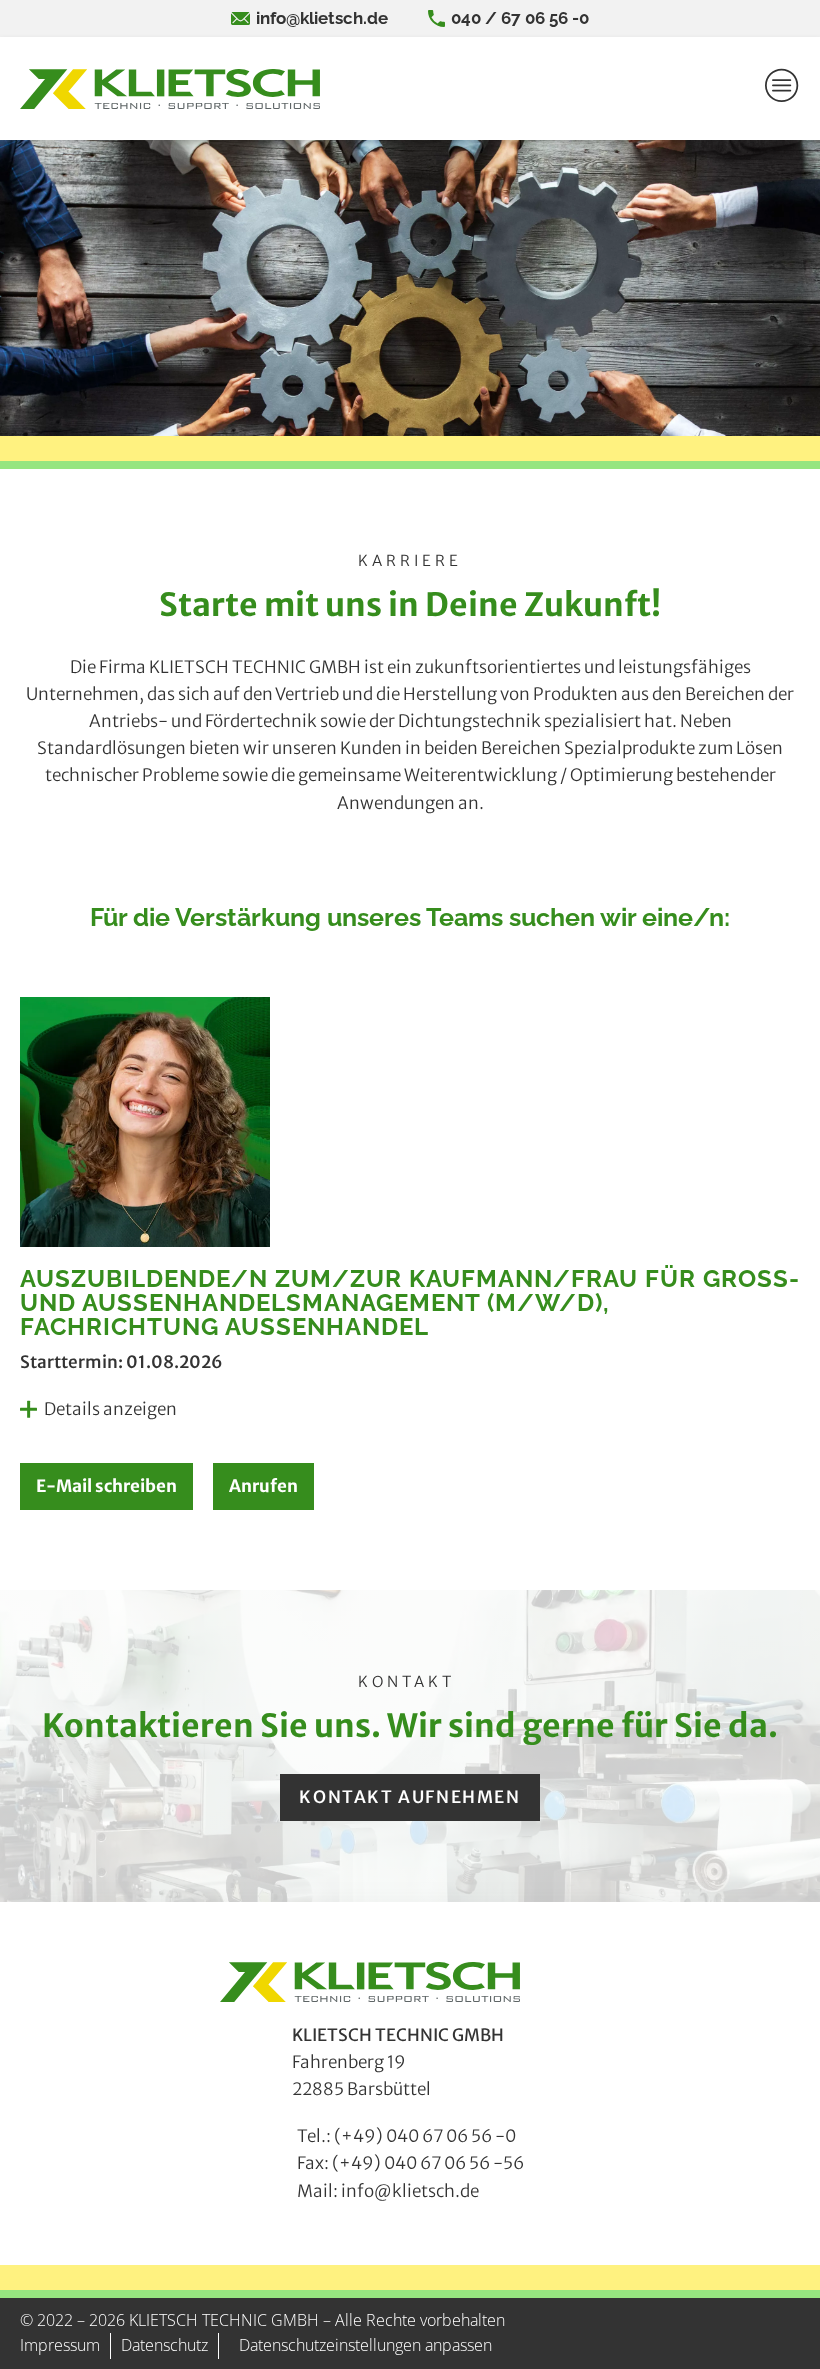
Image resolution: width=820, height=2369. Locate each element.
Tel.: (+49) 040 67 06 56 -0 (406, 2136)
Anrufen (263, 1486)
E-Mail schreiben (106, 1486)
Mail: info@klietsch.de (388, 2191)
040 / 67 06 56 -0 (520, 18)
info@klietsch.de (322, 18)
